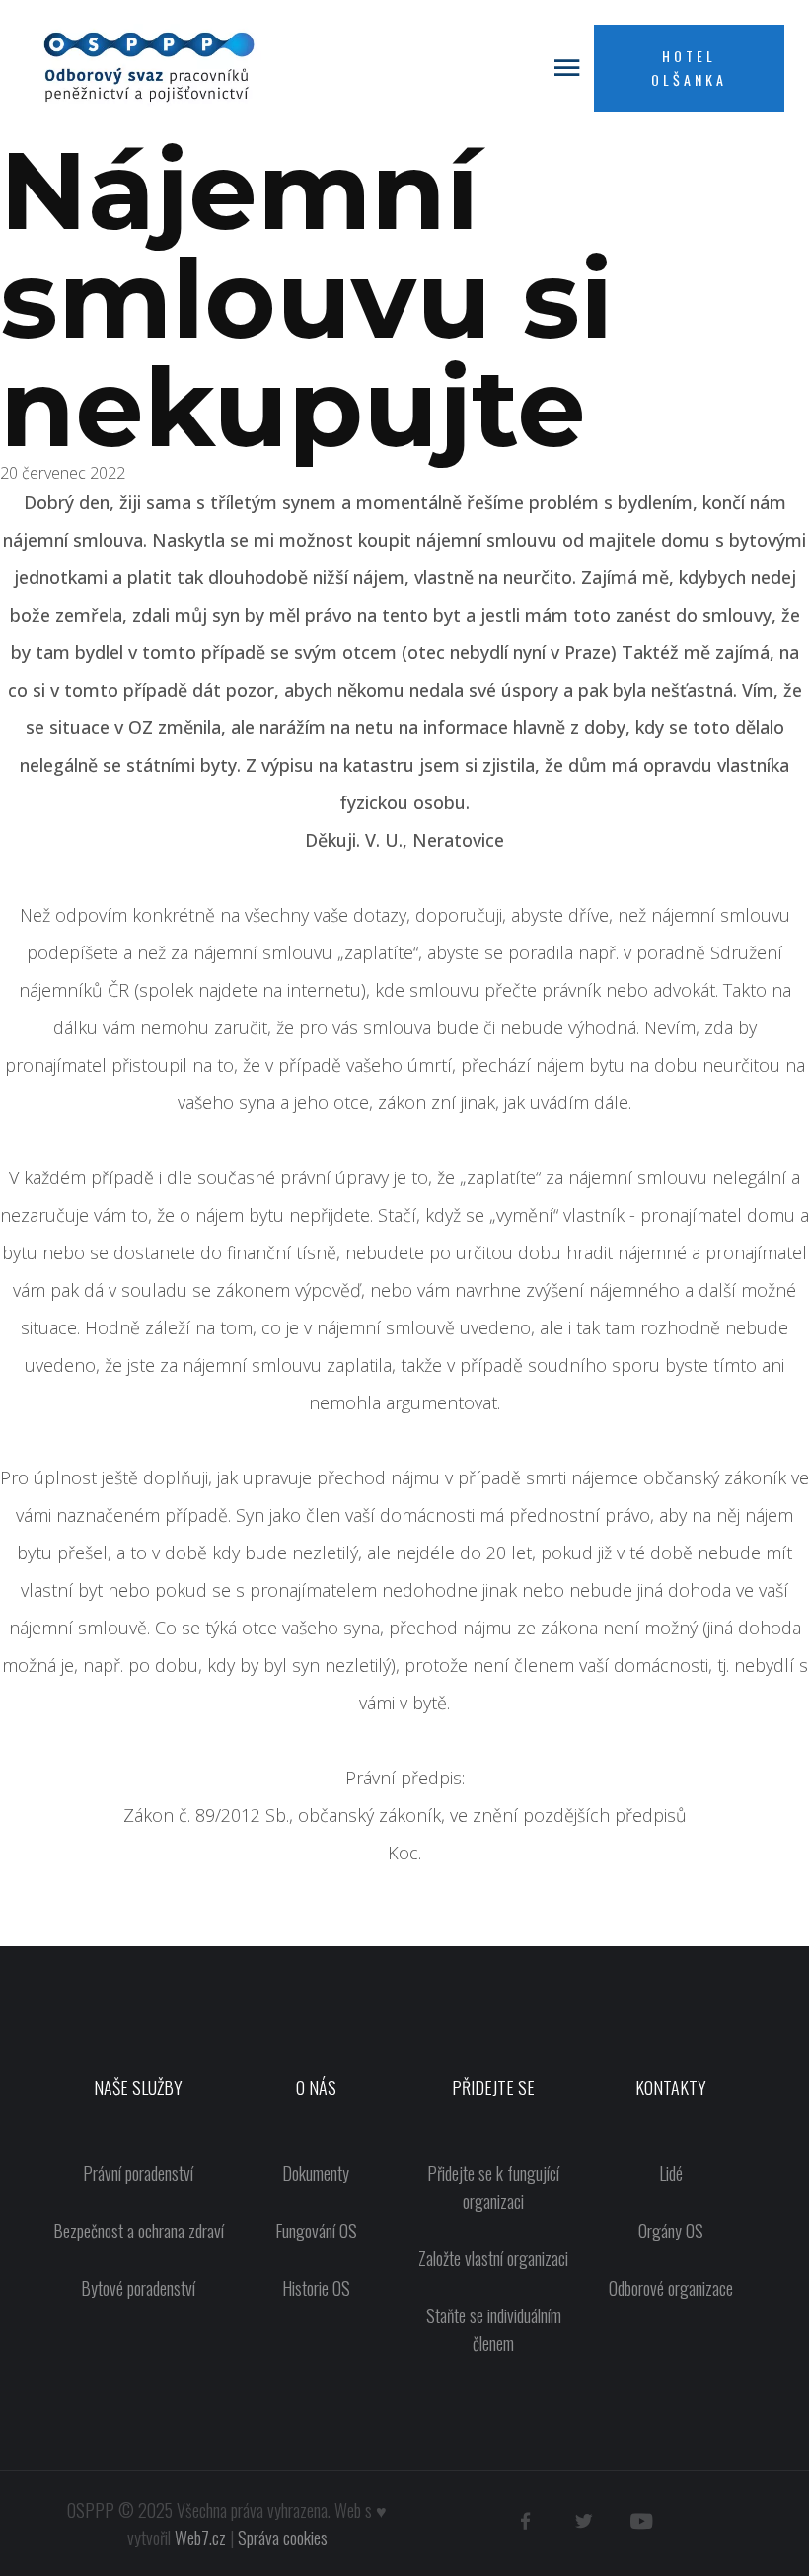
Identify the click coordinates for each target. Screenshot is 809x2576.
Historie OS (316, 2288)
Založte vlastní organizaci (493, 2258)
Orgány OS (671, 2231)
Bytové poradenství (138, 2288)
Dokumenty (316, 2173)
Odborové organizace (671, 2288)
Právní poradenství (138, 2173)
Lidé (671, 2173)
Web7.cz (200, 2538)
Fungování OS (316, 2231)
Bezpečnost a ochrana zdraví (139, 2231)
